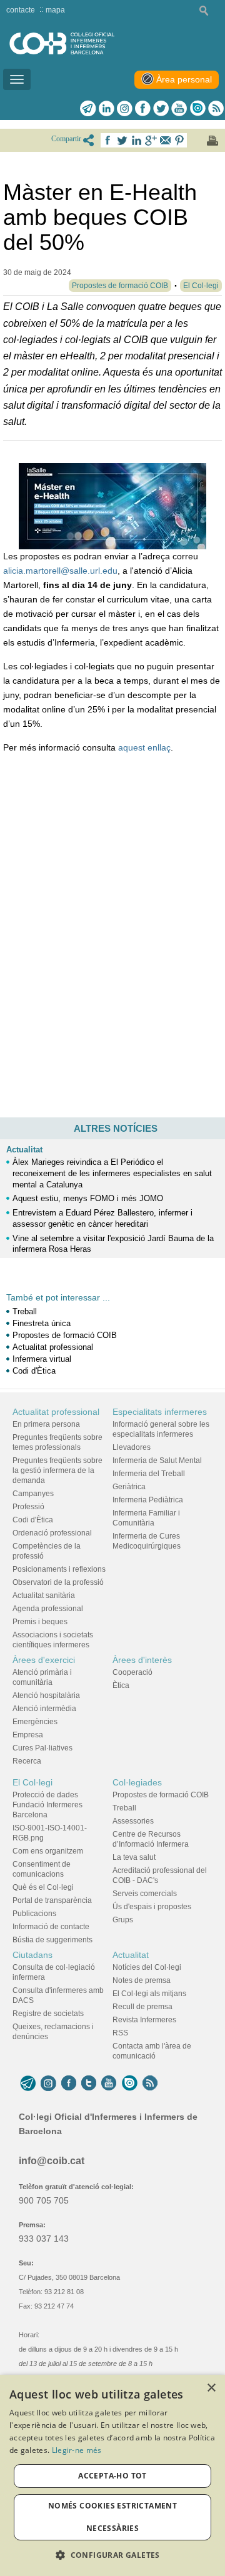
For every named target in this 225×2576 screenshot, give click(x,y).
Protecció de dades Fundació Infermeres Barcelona (47, 1805)
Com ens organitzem (48, 1851)
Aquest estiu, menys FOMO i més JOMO (88, 1198)
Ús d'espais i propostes (152, 1907)
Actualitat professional (53, 1347)
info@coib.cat (52, 2161)
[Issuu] (197, 108)
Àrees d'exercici (44, 1660)
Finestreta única (42, 1323)
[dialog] (112, 2475)
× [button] (211, 2388)
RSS (120, 2033)
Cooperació (132, 1672)
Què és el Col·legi (43, 1887)
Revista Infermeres (144, 2020)
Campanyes (33, 1494)
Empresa (28, 1735)
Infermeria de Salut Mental (157, 1460)
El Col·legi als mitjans (149, 1994)
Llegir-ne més (77, 2450)
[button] (112, 2555)
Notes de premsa (142, 1980)
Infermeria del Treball (149, 1474)
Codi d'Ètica (34, 1371)
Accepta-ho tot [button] (112, 2476)
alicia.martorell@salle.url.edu (60, 571)
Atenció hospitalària (46, 1695)
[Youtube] (179, 108)
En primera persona (46, 1424)
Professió (28, 1507)
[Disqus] (112, 944)
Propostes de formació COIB (65, 1335)
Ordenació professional (52, 1533)
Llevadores (132, 1447)
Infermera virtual (42, 1359)
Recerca (27, 1761)
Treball (25, 1311)
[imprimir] (212, 141)
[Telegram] (88, 108)
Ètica (121, 1685)
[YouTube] (109, 2084)
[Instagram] (48, 2084)
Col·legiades (137, 1782)
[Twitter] (161, 108)
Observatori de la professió (58, 1582)
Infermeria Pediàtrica (148, 1500)
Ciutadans (32, 1955)
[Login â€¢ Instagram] (125, 108)
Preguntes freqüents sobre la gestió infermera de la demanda (57, 1470)
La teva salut (134, 1857)
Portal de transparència (52, 1900)
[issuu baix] (129, 2084)
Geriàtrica (129, 1487)
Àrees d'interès (142, 1660)
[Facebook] (143, 108)
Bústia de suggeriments (52, 1940)
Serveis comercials (145, 1894)
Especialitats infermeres (160, 1412)
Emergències (35, 1722)
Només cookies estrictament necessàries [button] (112, 2517)
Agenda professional (48, 1609)
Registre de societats (48, 2014)
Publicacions (34, 1914)
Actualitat (24, 1150)
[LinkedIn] (107, 108)
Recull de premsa (142, 2007)
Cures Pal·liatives (42, 1748)
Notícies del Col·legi (147, 1967)
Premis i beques (40, 1622)
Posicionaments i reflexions (59, 1569)
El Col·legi (32, 1782)
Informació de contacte (51, 1927)
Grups (123, 1920)
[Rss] (216, 108)
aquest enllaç (144, 747)
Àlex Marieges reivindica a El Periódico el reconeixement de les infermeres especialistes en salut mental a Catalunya (112, 1173)
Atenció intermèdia (44, 1709)
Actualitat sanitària (44, 1595)
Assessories (133, 1821)
